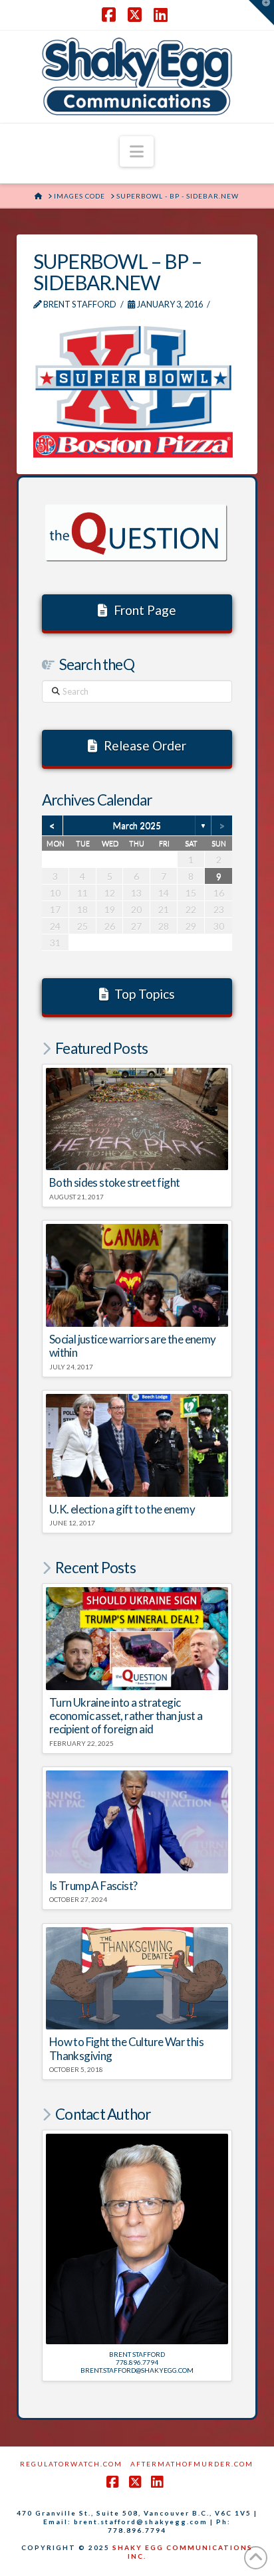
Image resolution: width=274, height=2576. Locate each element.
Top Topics (145, 994)
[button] (137, 151)
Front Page (145, 610)
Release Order (145, 745)
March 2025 (137, 825)
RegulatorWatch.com (71, 2464)
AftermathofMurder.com (192, 2464)
